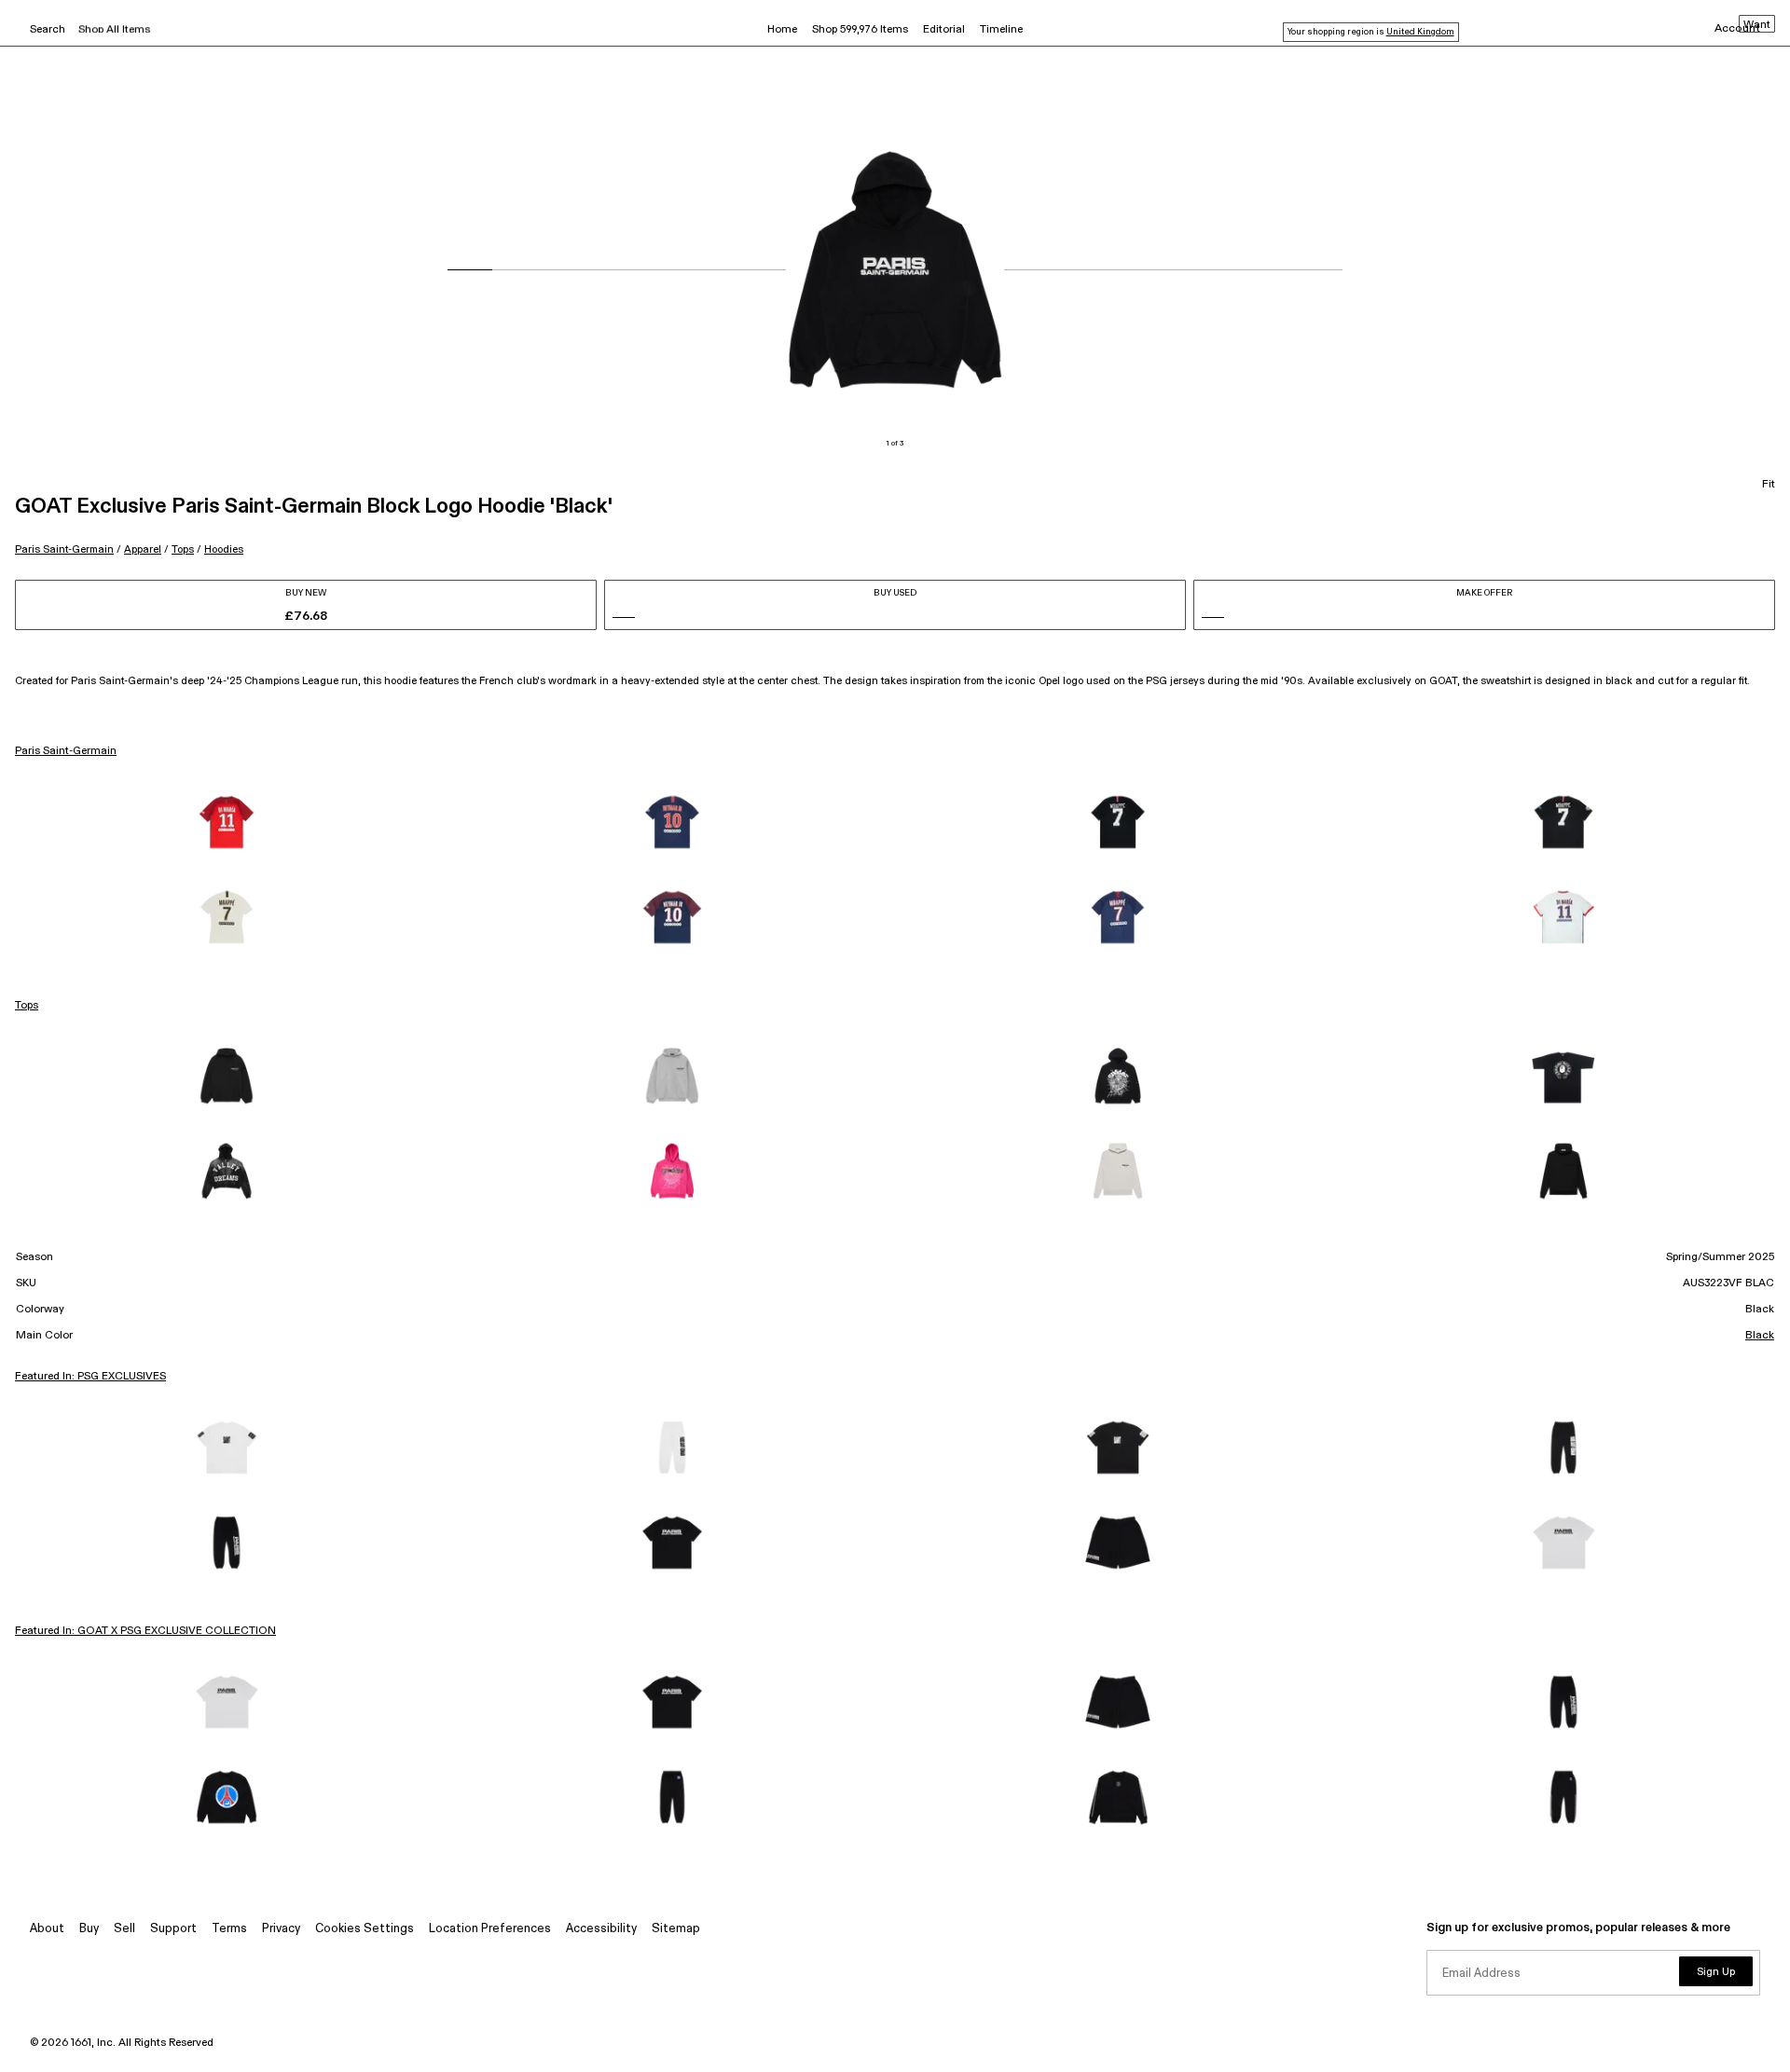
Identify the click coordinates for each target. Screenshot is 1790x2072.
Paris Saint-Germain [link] (66, 751)
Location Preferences (490, 1929)
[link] (227, 822)
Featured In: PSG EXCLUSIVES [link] (90, 1377)
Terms (229, 1929)
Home (782, 30)
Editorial (944, 30)
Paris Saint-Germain (64, 549)
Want (1757, 25)
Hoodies (224, 549)
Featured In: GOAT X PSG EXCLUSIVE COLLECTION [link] (145, 1631)
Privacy (281, 1929)
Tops (183, 549)
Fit (1769, 485)
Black (1760, 1336)
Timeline (1001, 30)
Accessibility (601, 1929)
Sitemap (676, 1929)
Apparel (143, 549)
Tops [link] (27, 1006)
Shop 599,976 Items (860, 30)
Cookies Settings (365, 1929)
